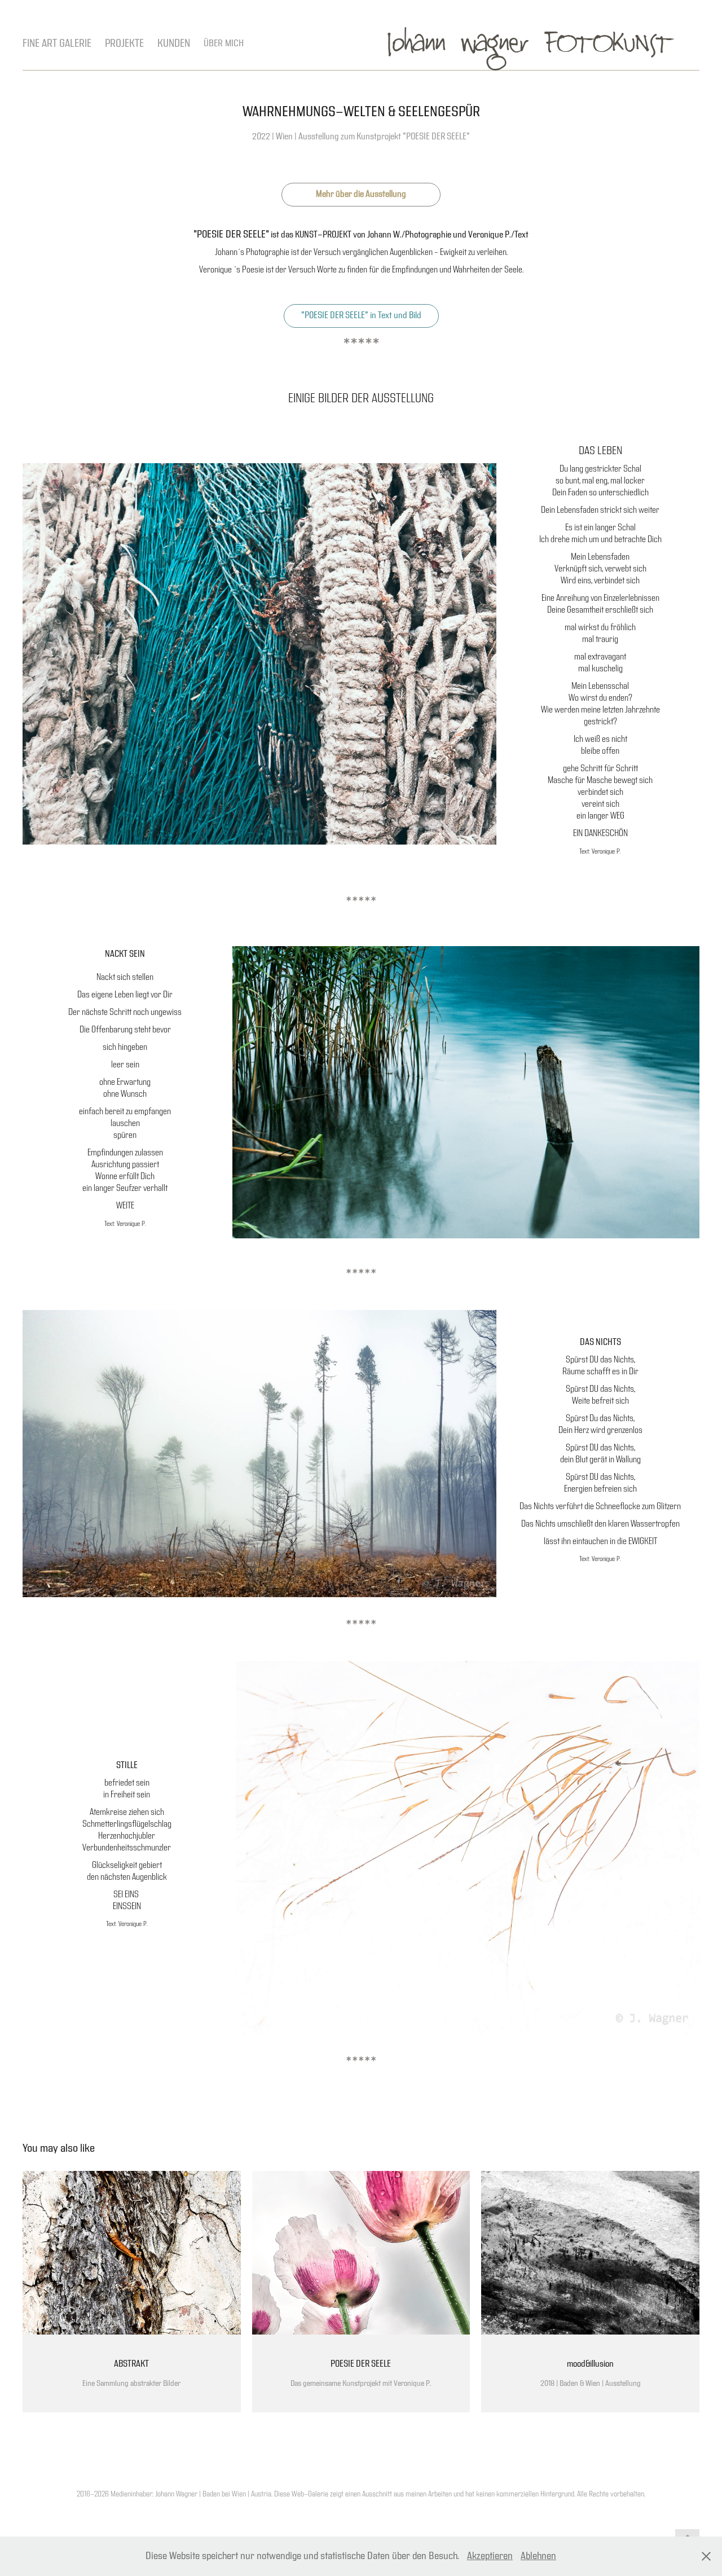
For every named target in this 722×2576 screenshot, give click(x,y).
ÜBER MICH (224, 43)
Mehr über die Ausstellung (361, 194)
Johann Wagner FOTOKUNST (531, 44)
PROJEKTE (124, 43)
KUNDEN (174, 43)
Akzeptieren (490, 2556)
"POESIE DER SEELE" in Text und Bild (361, 316)
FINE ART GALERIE (57, 43)
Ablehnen (538, 2556)
